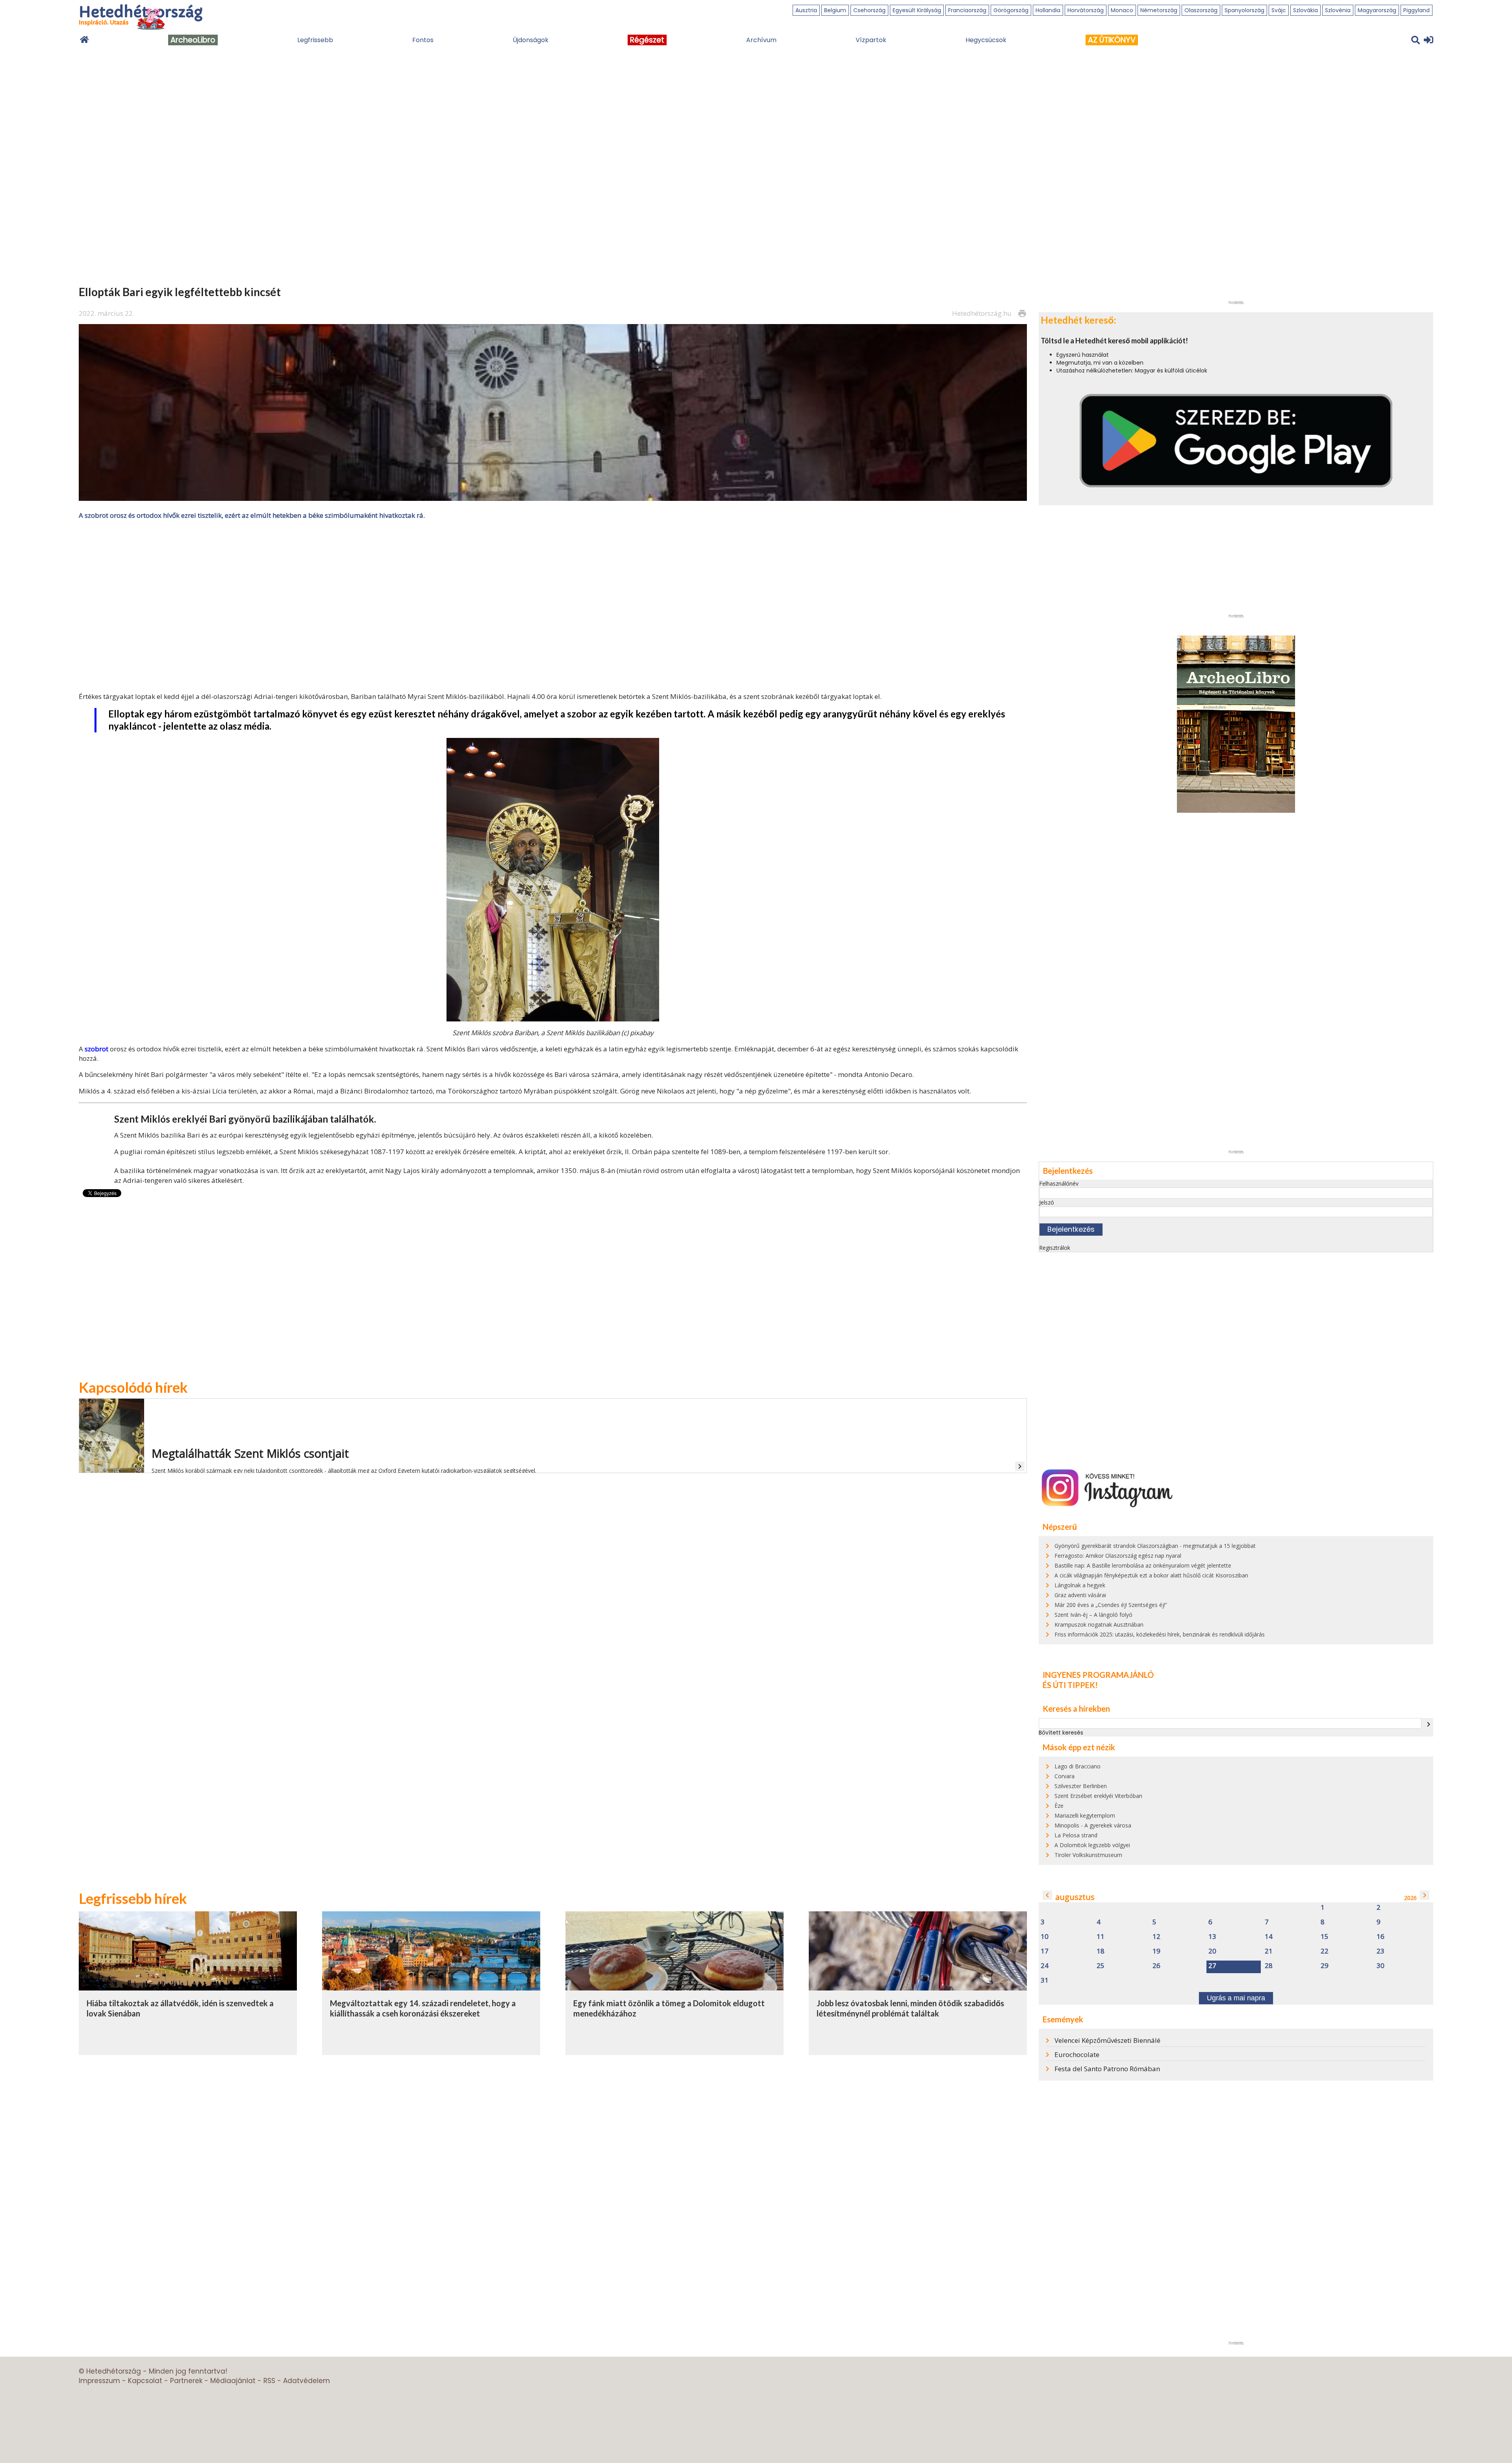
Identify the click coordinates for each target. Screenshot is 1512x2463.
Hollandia (1048, 10)
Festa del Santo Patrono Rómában (1107, 2069)
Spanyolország (1244, 10)
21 (1269, 1951)
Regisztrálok (1055, 1248)
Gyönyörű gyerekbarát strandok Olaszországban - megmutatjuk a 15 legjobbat (1155, 1546)
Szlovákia (1305, 10)
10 (1045, 1937)
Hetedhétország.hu (982, 313)
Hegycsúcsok (986, 40)
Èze (1059, 1806)
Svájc (1279, 10)
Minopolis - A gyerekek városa (1093, 1825)
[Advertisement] (553, 605)
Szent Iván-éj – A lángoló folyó (1093, 1615)
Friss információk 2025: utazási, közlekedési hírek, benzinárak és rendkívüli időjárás (1160, 1634)
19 (1156, 1951)
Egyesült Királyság (917, 10)
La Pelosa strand (1076, 1835)
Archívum (761, 40)
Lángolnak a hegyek (1080, 1585)
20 (1212, 1951)
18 (1101, 1951)
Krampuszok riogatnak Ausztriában (1099, 1624)
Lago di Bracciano (1077, 1766)
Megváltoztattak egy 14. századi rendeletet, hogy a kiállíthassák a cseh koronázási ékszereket (423, 2008)
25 (1101, 1966)
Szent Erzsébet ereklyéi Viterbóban (1098, 1796)
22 (1325, 1951)
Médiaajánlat (233, 2381)
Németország (1159, 10)
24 (1045, 1966)
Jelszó (1047, 1202)
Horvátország (1086, 10)
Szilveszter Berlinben (1081, 1786)
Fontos (423, 40)
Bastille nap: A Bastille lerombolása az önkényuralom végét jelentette (1143, 1565)
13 (1212, 1937)
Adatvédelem (307, 2381)
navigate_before (1047, 1895)
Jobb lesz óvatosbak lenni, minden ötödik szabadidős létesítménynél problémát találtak (910, 2008)
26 (1156, 1966)
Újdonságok (531, 40)
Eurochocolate (1077, 2054)
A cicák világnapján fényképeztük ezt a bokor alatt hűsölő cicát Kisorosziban (1151, 1575)
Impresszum (99, 2381)
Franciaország (967, 10)
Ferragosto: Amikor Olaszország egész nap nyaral (1118, 1556)
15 (1325, 1937)
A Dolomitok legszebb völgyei (1092, 1845)
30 (1380, 1966)
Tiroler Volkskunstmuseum (1088, 1855)
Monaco (1122, 10)
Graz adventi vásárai (1080, 1595)
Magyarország (1377, 10)
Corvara (1065, 1776)
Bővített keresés (1061, 1733)
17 (1045, 1951)
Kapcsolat (145, 2381)
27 (1212, 1966)
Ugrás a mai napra (1236, 1998)
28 (1269, 1966)
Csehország (869, 10)
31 (1045, 1980)
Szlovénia (1338, 10)
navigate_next (1429, 1724)
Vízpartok (871, 40)
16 (1380, 1937)
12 (1156, 1937)
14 (1269, 1937)
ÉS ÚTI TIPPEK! (1070, 1685)
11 (1101, 1937)
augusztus (1075, 1897)
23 (1380, 1951)
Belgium (835, 10)
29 (1325, 1966)
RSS (269, 2381)
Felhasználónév (1059, 1183)
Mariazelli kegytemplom (1085, 1815)
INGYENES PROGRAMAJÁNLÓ (1098, 1675)
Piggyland (1417, 10)
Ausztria (806, 10)
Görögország (1011, 10)
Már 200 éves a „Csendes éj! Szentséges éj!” (1111, 1605)
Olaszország (1201, 10)
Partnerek (186, 2381)
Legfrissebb (315, 40)
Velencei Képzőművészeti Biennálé (1107, 2040)
